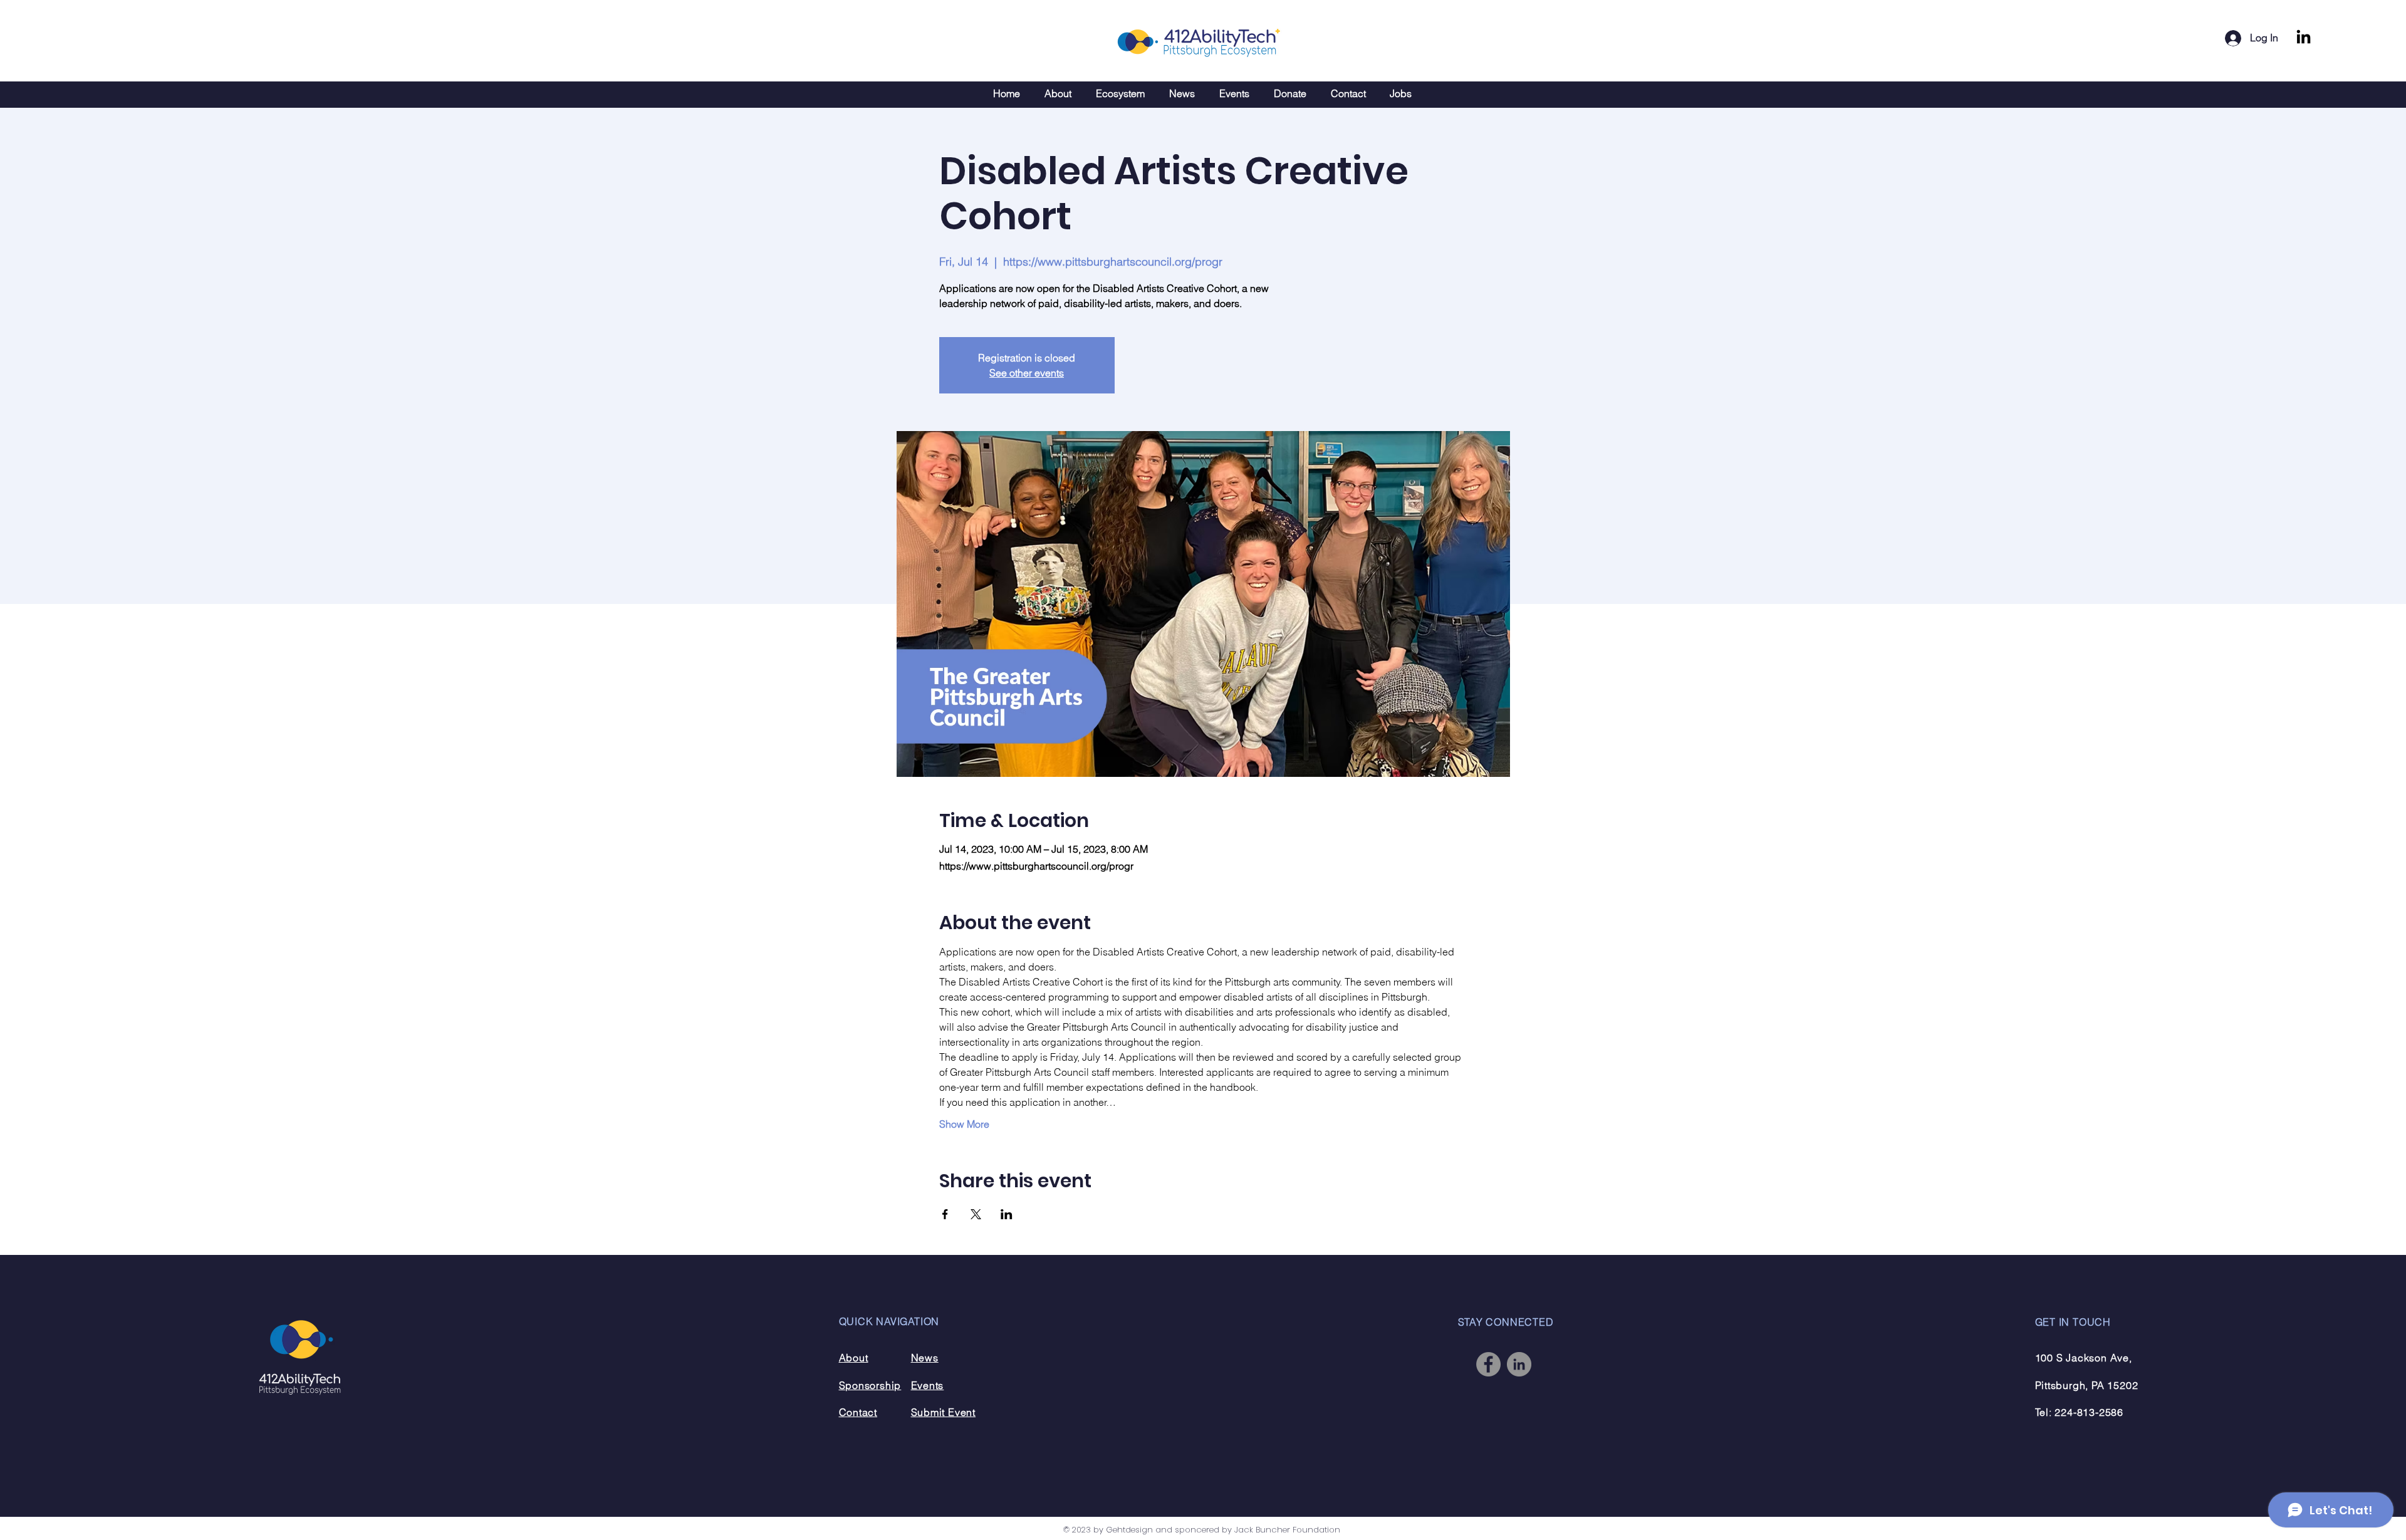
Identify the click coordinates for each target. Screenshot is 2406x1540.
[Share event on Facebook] (945, 1214)
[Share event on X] (976, 1214)
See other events (1027, 373)
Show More (964, 1124)
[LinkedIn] (2304, 38)
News (925, 1358)
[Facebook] (1488, 1364)
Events (928, 1385)
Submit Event (944, 1412)
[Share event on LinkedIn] (1007, 1214)
